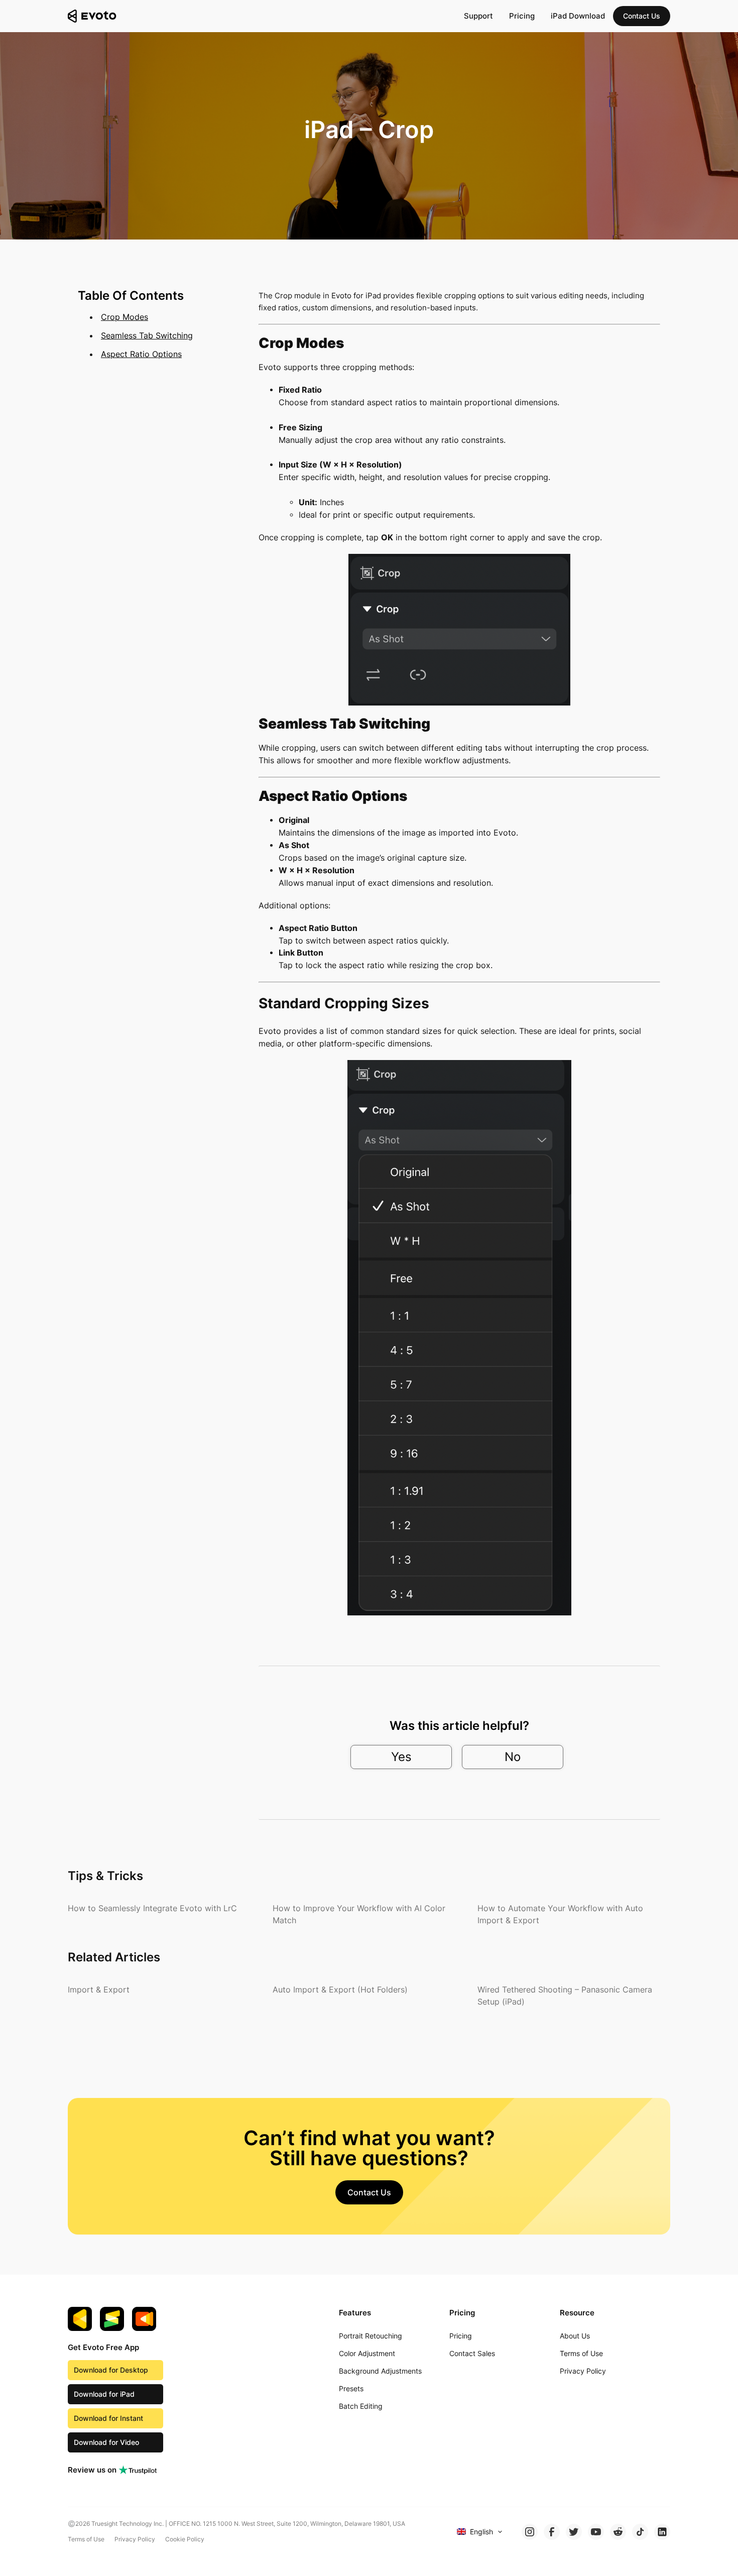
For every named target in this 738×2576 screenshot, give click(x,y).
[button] (642, 16)
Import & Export (99, 1989)
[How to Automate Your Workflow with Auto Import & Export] (574, 1914)
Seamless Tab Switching (147, 335)
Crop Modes (125, 317)
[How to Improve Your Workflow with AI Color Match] (369, 1914)
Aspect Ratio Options (141, 354)
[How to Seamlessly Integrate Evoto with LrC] (152, 1908)
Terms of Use (86, 2539)
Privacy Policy (135, 2539)
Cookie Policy (185, 2539)
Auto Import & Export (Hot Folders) (340, 1989)
